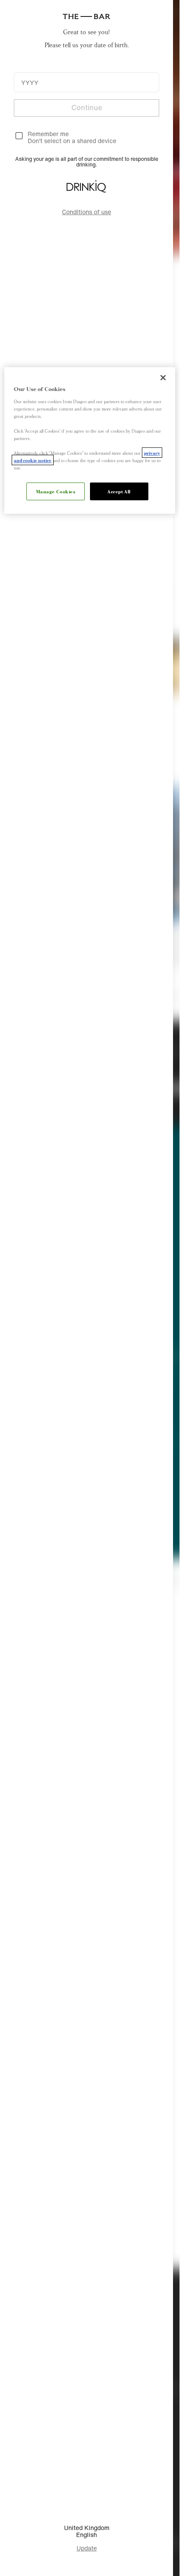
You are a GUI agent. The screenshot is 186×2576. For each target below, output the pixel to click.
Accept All (119, 491)
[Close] (163, 378)
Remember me (48, 134)
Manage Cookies (56, 491)
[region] (90, 440)
